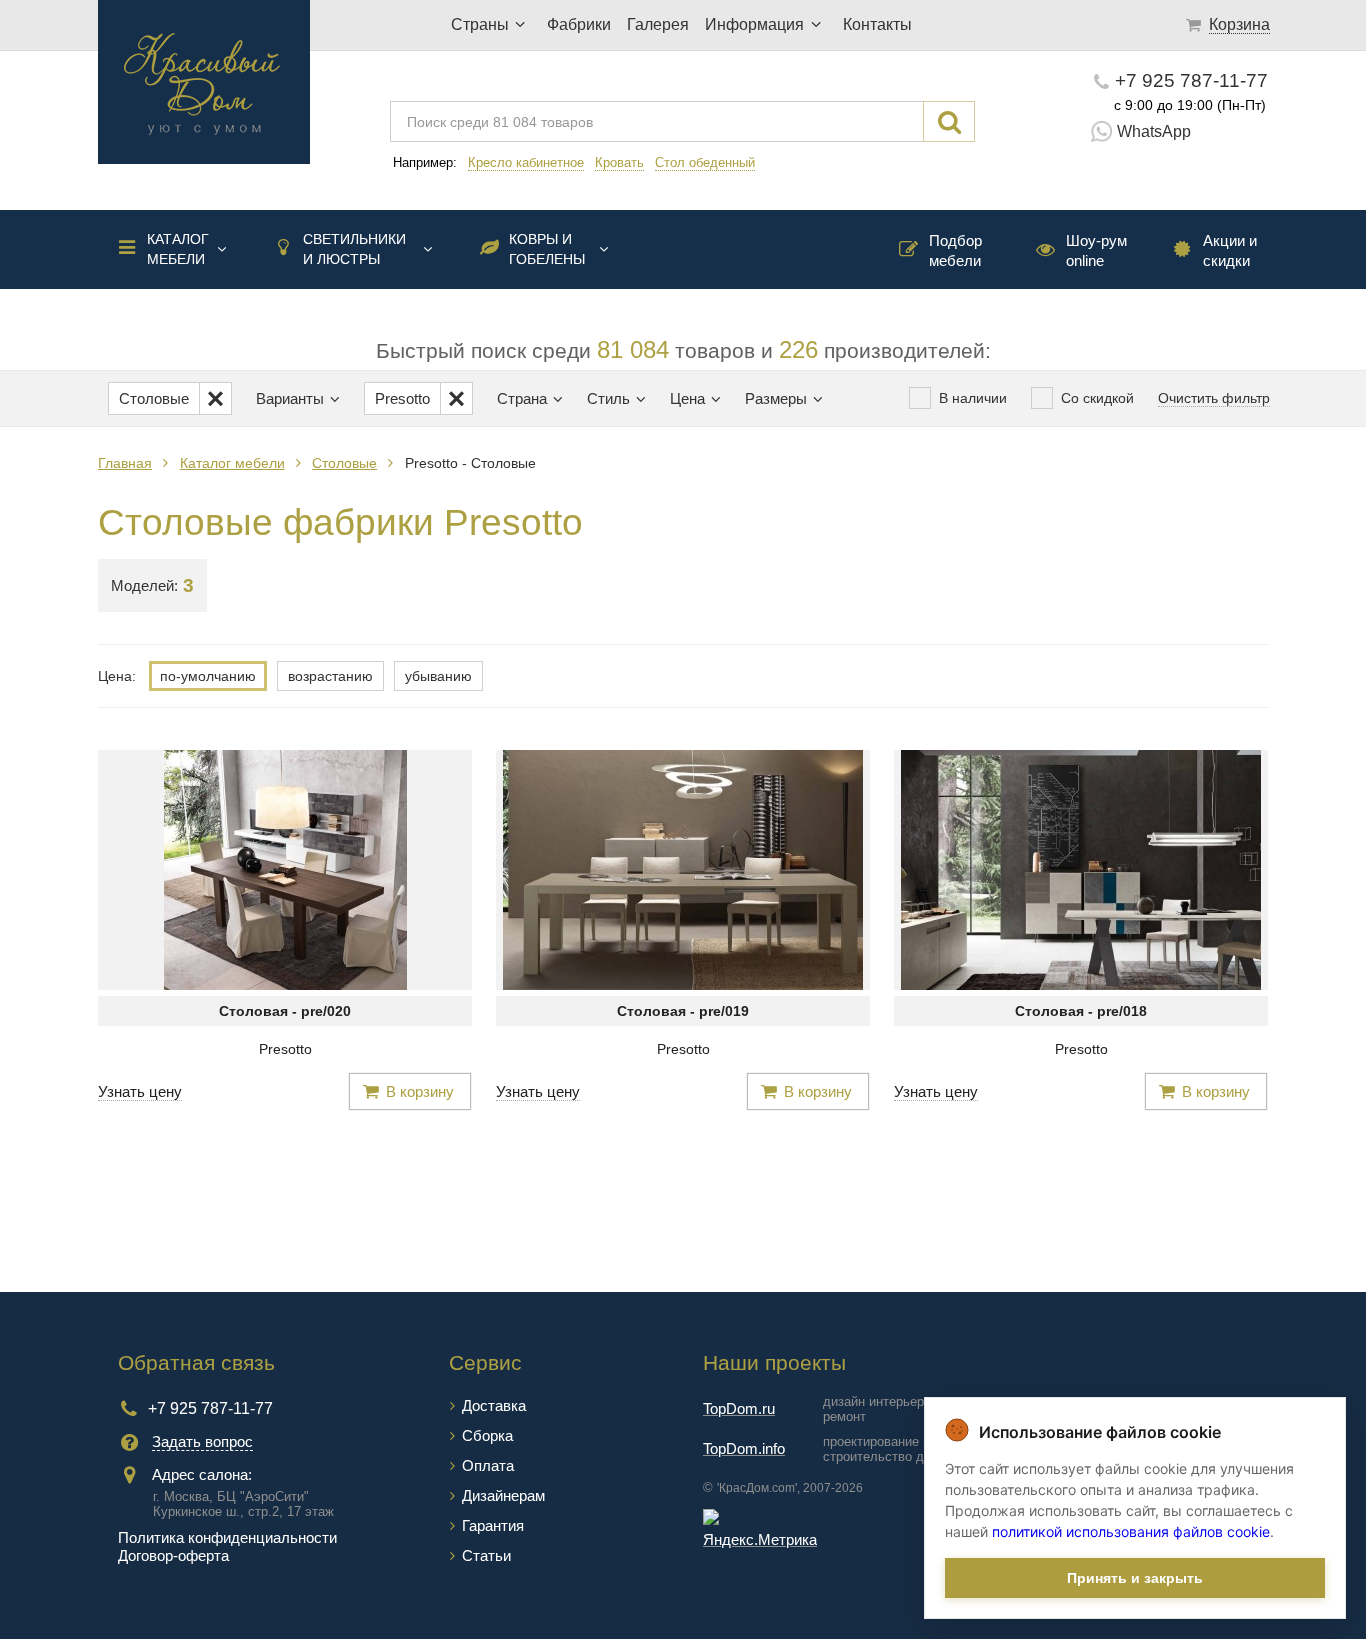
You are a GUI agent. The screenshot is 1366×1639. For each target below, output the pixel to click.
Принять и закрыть (1135, 1578)
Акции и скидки (1230, 250)
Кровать (619, 162)
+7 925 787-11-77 (1191, 80)
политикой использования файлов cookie (1131, 1531)
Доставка (494, 1405)
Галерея (658, 24)
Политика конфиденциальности (227, 1537)
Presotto (285, 1049)
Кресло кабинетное (526, 162)
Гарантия (493, 1525)
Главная (125, 463)
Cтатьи (486, 1555)
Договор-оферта (173, 1555)
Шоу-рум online (1096, 250)
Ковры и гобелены (547, 249)
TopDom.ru (739, 1408)
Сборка (487, 1435)
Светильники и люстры (354, 249)
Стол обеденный (705, 162)
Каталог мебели (178, 249)
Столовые (344, 463)
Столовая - (285, 1011)
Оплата (488, 1465)
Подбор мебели (955, 250)
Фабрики (579, 24)
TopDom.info (744, 1448)
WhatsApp (1154, 131)
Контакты (877, 24)
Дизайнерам (503, 1495)
